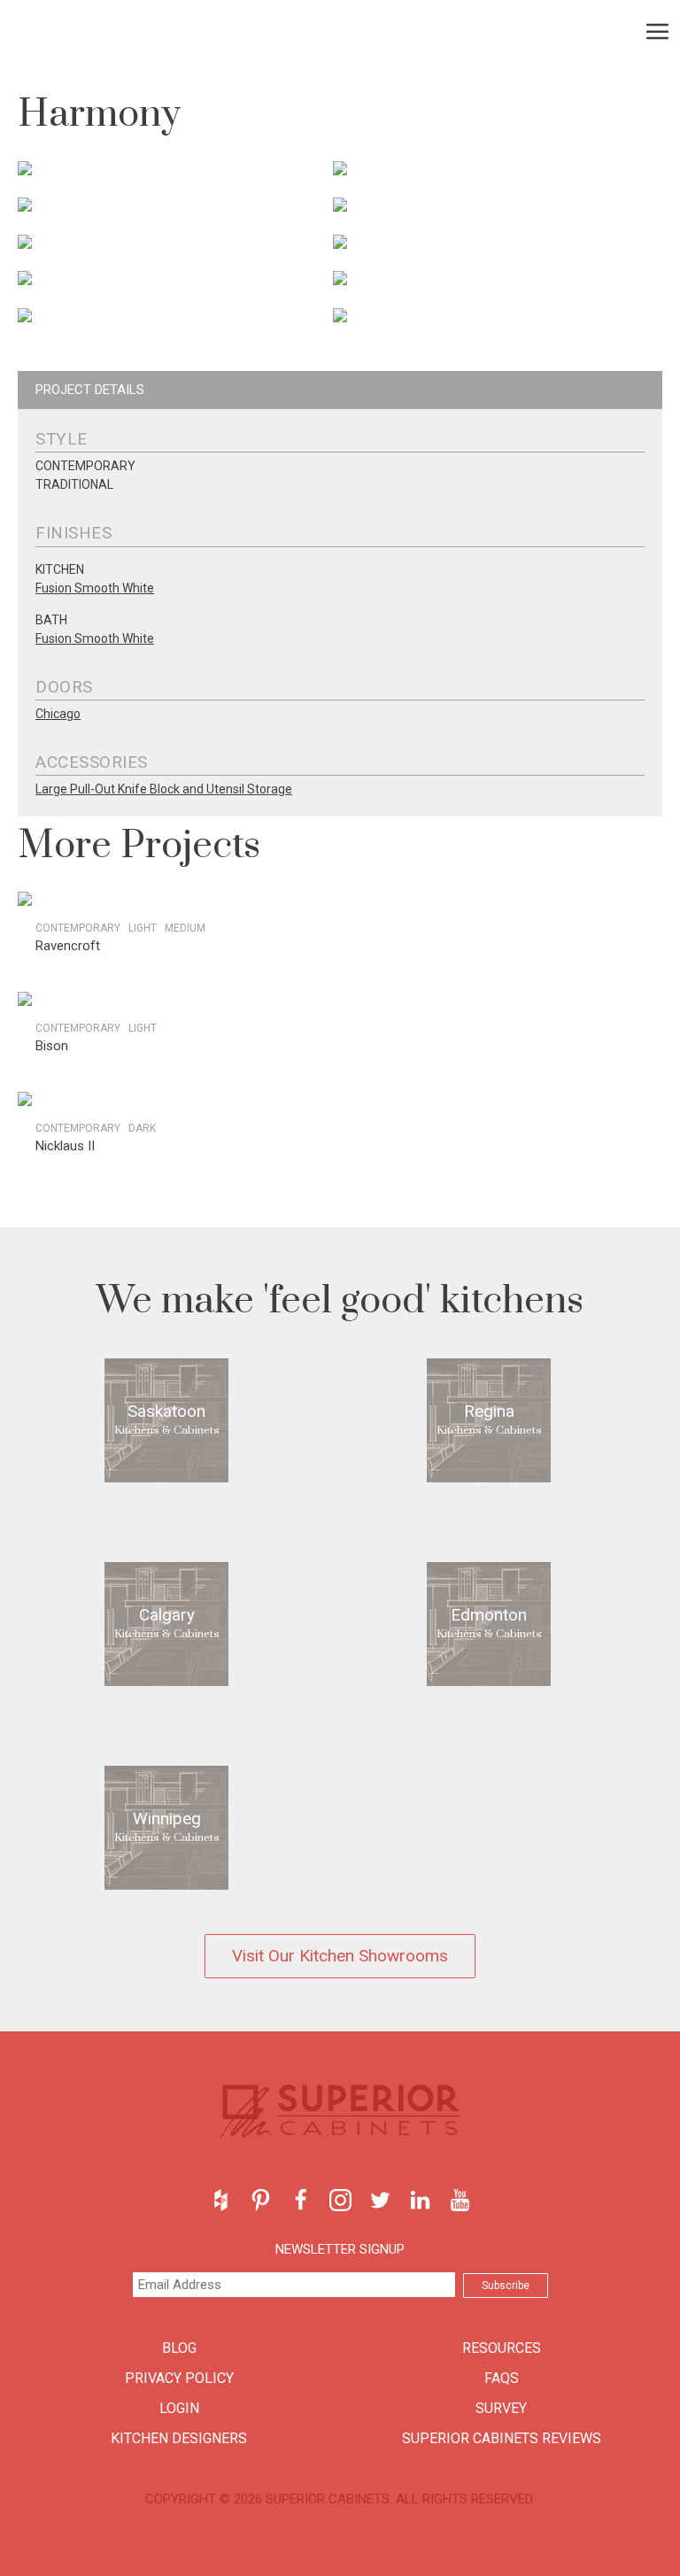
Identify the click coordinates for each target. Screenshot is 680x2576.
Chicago (58, 714)
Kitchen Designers (179, 2438)
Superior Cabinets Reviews (502, 2438)
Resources (502, 2348)
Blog (179, 2348)
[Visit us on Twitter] (380, 2200)
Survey (501, 2408)
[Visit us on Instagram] (340, 2200)
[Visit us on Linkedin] (420, 2200)
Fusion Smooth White (95, 588)
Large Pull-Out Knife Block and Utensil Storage (164, 789)
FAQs (502, 2378)
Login (179, 2408)
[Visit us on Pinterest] (261, 2200)
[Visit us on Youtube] (460, 2200)
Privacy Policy (179, 2378)
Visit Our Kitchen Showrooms (340, 1956)
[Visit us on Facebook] (301, 2200)
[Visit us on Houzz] (221, 2200)
